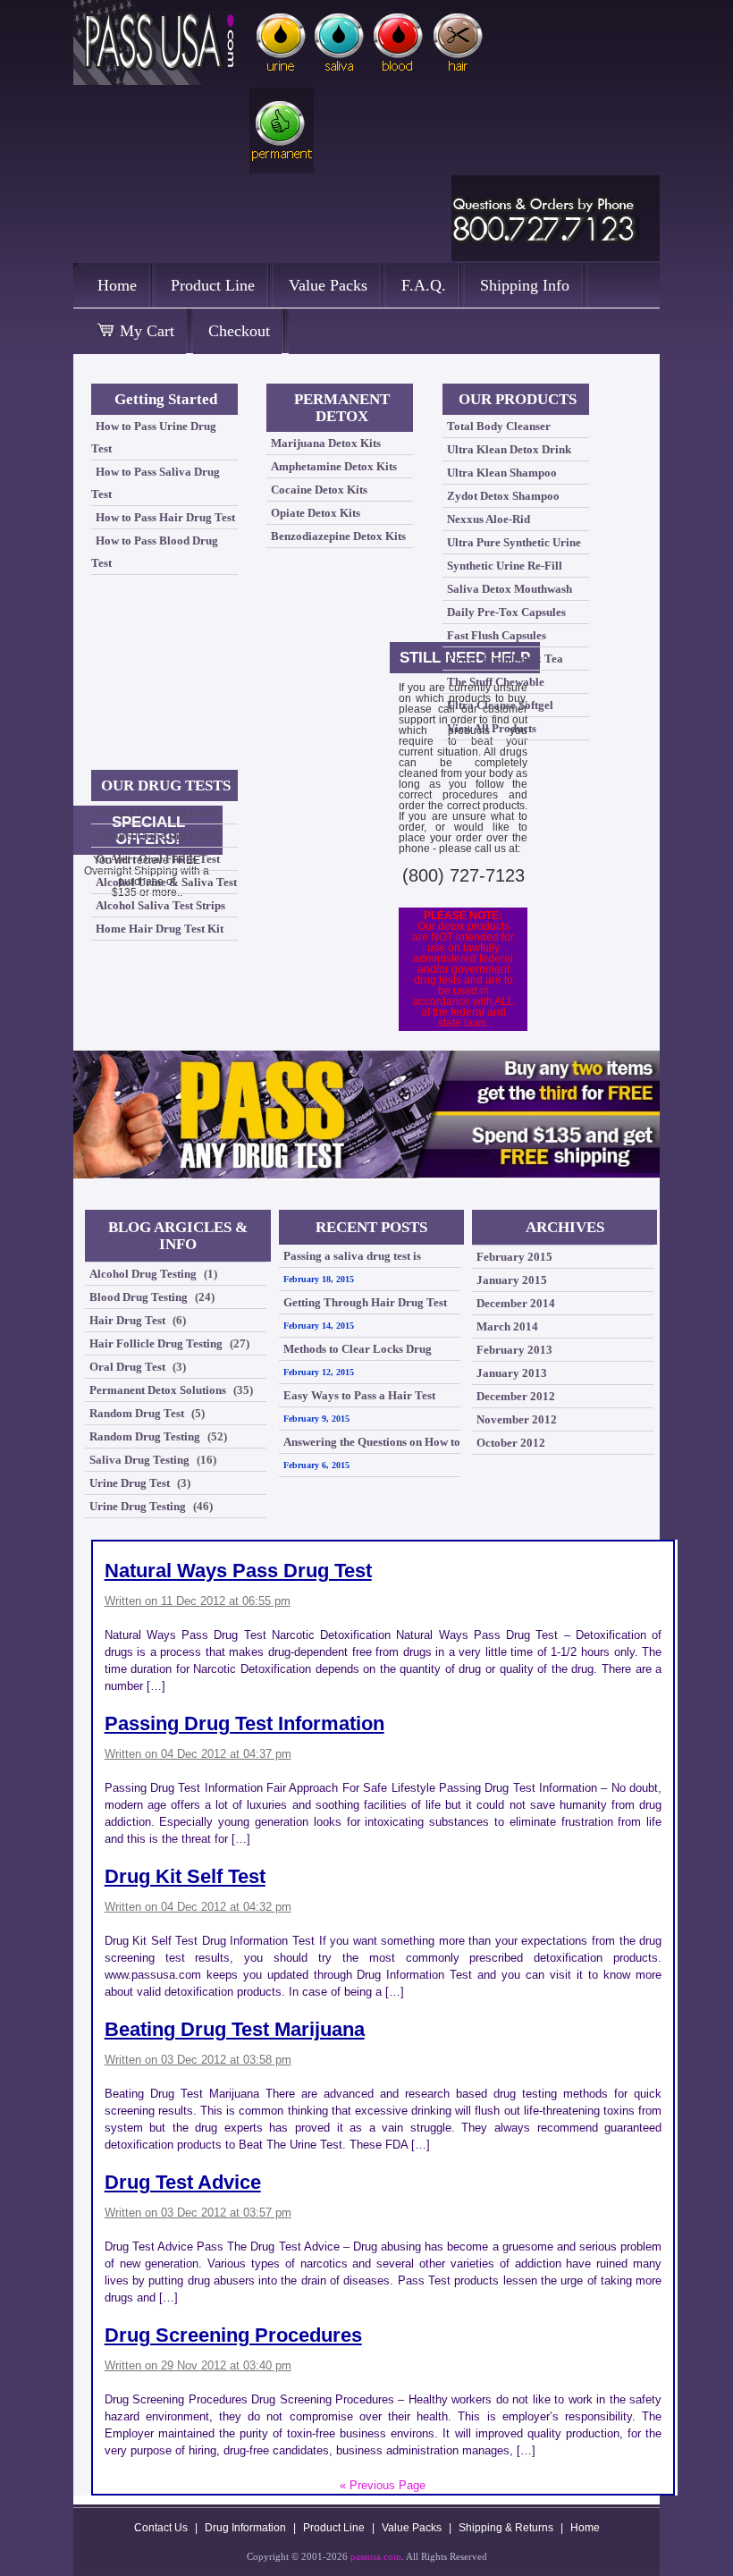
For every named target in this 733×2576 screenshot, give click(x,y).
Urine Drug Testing (138, 1506)
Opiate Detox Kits (316, 513)
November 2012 (517, 1419)
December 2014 (516, 1303)
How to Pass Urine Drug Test (154, 437)
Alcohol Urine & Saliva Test (166, 882)
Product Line (213, 285)
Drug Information (245, 2528)
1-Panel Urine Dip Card (155, 836)
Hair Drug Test (127, 1320)
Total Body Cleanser (499, 426)
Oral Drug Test (127, 1367)
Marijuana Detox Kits (326, 443)
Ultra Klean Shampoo (502, 473)
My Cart (145, 331)
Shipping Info (525, 285)
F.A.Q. (424, 285)
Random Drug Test (137, 1413)
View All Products (492, 728)
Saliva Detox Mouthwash (510, 589)
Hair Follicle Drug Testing (156, 1343)
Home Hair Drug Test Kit (160, 929)
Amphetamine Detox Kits (334, 466)
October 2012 (511, 1443)
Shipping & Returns (506, 2528)
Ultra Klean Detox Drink (509, 449)
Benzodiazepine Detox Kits (338, 536)
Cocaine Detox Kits (319, 490)
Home (117, 285)
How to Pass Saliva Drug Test (156, 483)
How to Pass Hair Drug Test (165, 517)
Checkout (239, 331)
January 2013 (512, 1373)
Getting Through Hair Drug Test (365, 1302)
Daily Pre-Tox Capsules (506, 612)
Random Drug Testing (145, 1436)
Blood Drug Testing (139, 1297)
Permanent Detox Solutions (158, 1390)
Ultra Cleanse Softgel (500, 705)
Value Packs (328, 285)
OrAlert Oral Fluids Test (158, 859)
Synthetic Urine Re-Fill (505, 566)
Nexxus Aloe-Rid (489, 519)
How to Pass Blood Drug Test (155, 552)
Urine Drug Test (130, 1483)
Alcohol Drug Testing (143, 1274)
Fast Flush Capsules (497, 635)
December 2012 (516, 1396)
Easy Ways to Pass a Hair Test (359, 1395)
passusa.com (376, 2556)
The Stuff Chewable (496, 682)
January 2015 (512, 1280)
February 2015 (514, 1257)
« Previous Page (383, 2485)
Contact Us (161, 2528)
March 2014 (507, 1326)
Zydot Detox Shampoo (503, 496)
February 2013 (514, 1350)
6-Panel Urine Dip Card (155, 812)
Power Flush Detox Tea (505, 659)
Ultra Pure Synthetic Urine (514, 542)
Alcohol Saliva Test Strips (160, 905)
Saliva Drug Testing (139, 1460)
